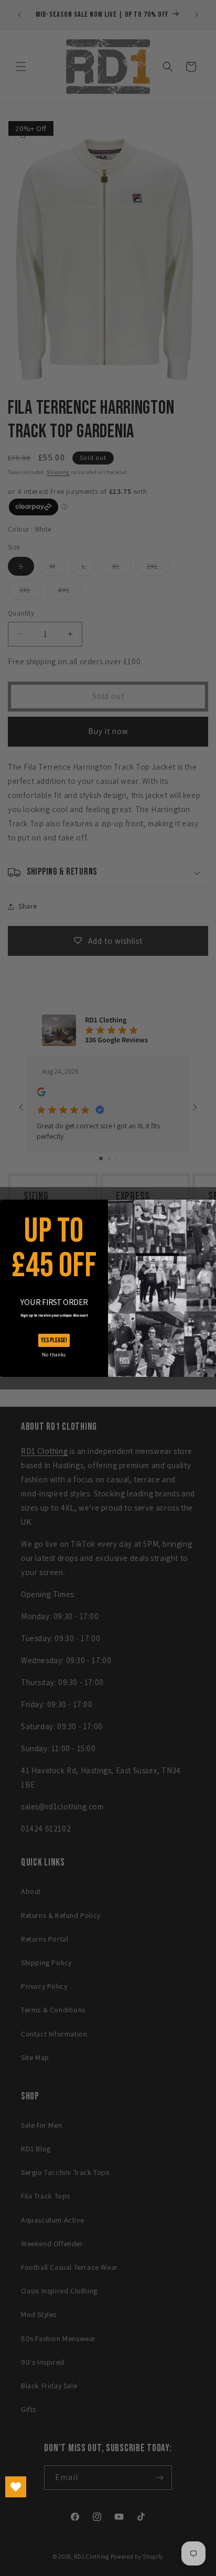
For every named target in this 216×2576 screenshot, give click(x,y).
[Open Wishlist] (16, 2487)
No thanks (54, 1355)
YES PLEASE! (54, 1340)
